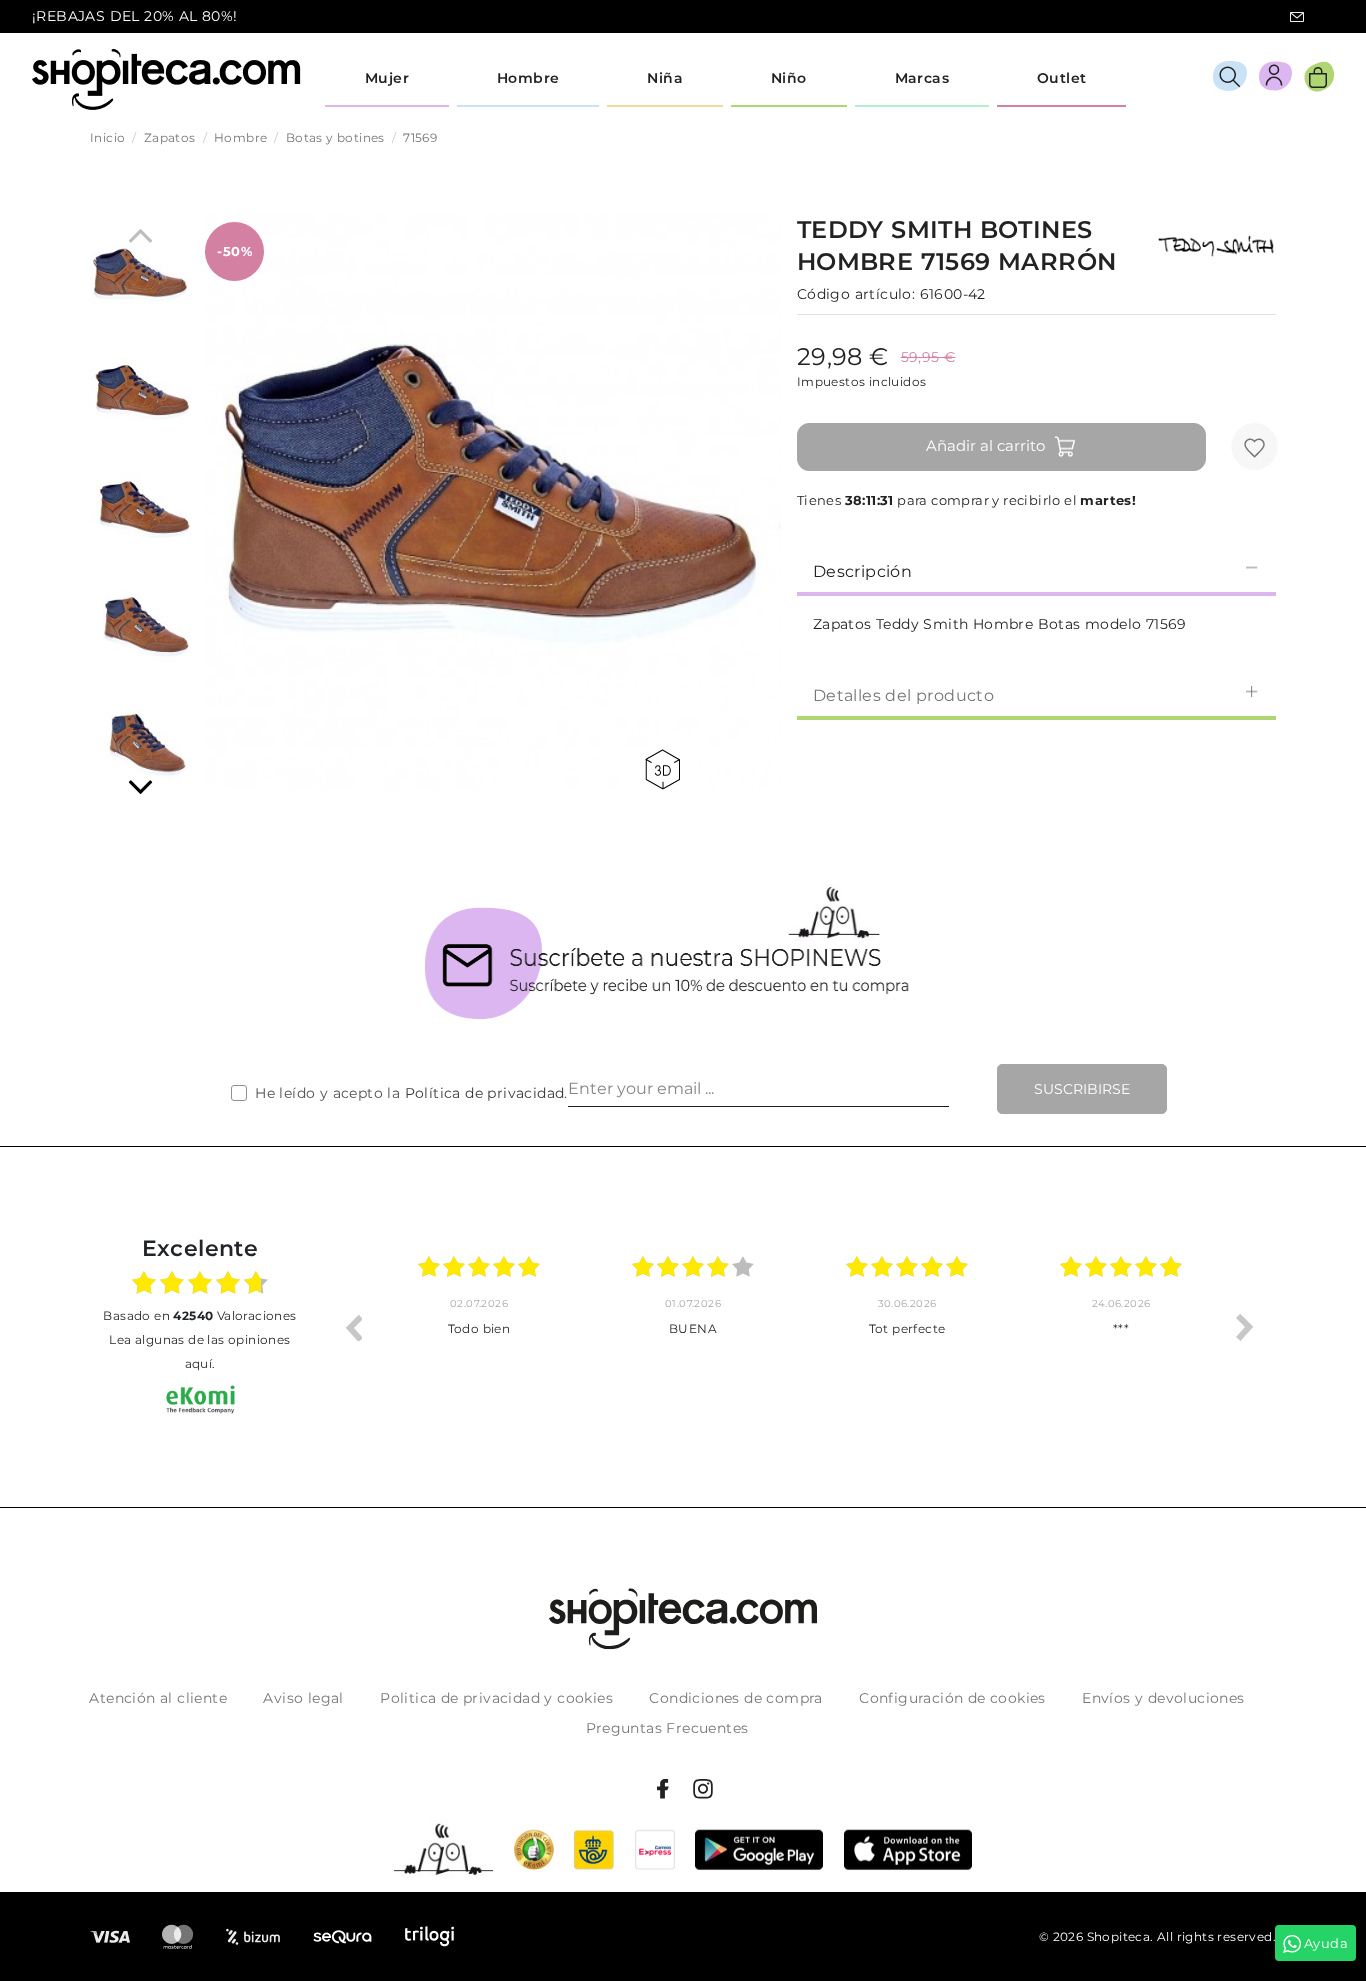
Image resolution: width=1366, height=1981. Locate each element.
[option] (479, 1327)
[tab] (1036, 570)
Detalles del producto (903, 695)
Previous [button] (353, 1327)
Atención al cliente (158, 1698)
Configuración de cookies (952, 1698)
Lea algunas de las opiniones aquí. (199, 1351)
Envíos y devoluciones (1163, 1698)
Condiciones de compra (735, 1698)
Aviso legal (303, 1698)
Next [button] (1245, 1327)
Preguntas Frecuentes (667, 1728)
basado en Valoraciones (199, 1315)
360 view (666, 769)
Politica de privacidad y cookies (496, 1698)
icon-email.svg (1297, 17)
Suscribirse (1082, 1089)
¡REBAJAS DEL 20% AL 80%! (135, 16)
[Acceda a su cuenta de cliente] (1275, 79)
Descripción (862, 571)
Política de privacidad (485, 1093)
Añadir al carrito (985, 445)
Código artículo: (856, 294)
